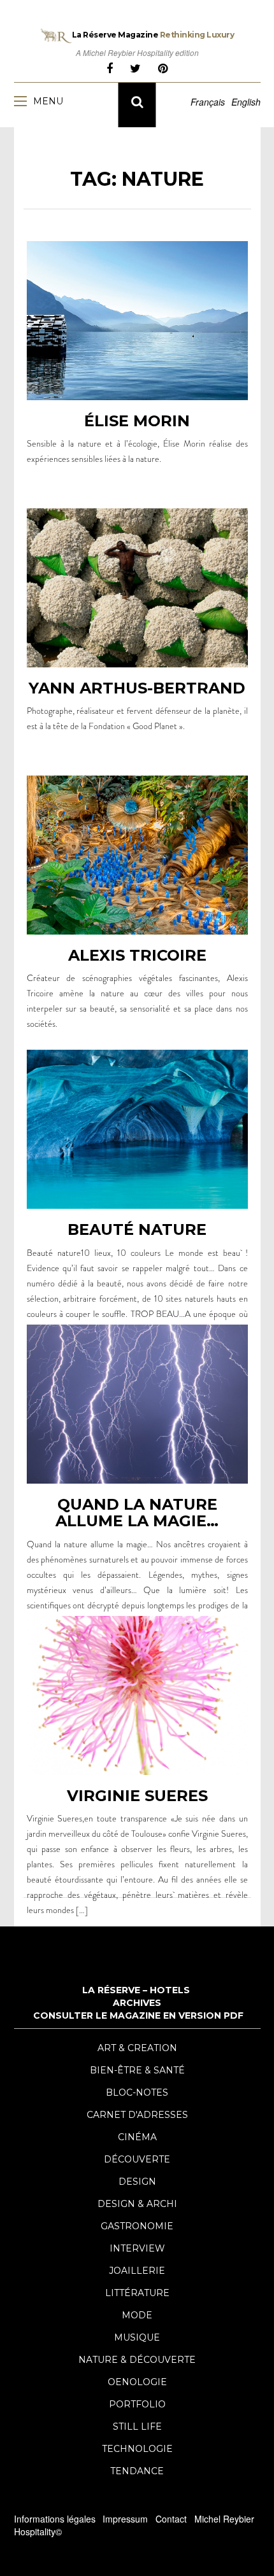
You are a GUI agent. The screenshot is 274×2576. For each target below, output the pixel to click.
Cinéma (137, 2137)
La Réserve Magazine (153, 35)
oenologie (137, 2382)
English (246, 102)
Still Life (137, 2426)
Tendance (137, 2471)
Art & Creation (137, 2048)
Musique (137, 2337)
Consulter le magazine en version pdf (138, 2016)
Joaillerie (137, 2271)
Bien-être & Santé (137, 2070)
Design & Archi (137, 2204)
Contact (171, 2519)
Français (208, 102)
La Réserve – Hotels (136, 1990)
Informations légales (55, 2519)
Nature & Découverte (137, 2360)
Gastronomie (137, 2226)
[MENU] (24, 101)
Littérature (137, 2293)
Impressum (125, 2519)
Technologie (137, 2449)
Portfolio (137, 2404)
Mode (137, 2315)
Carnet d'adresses (137, 2115)
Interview (137, 2248)
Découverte (137, 2159)
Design (137, 2182)
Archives (137, 2003)
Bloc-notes (137, 2092)
